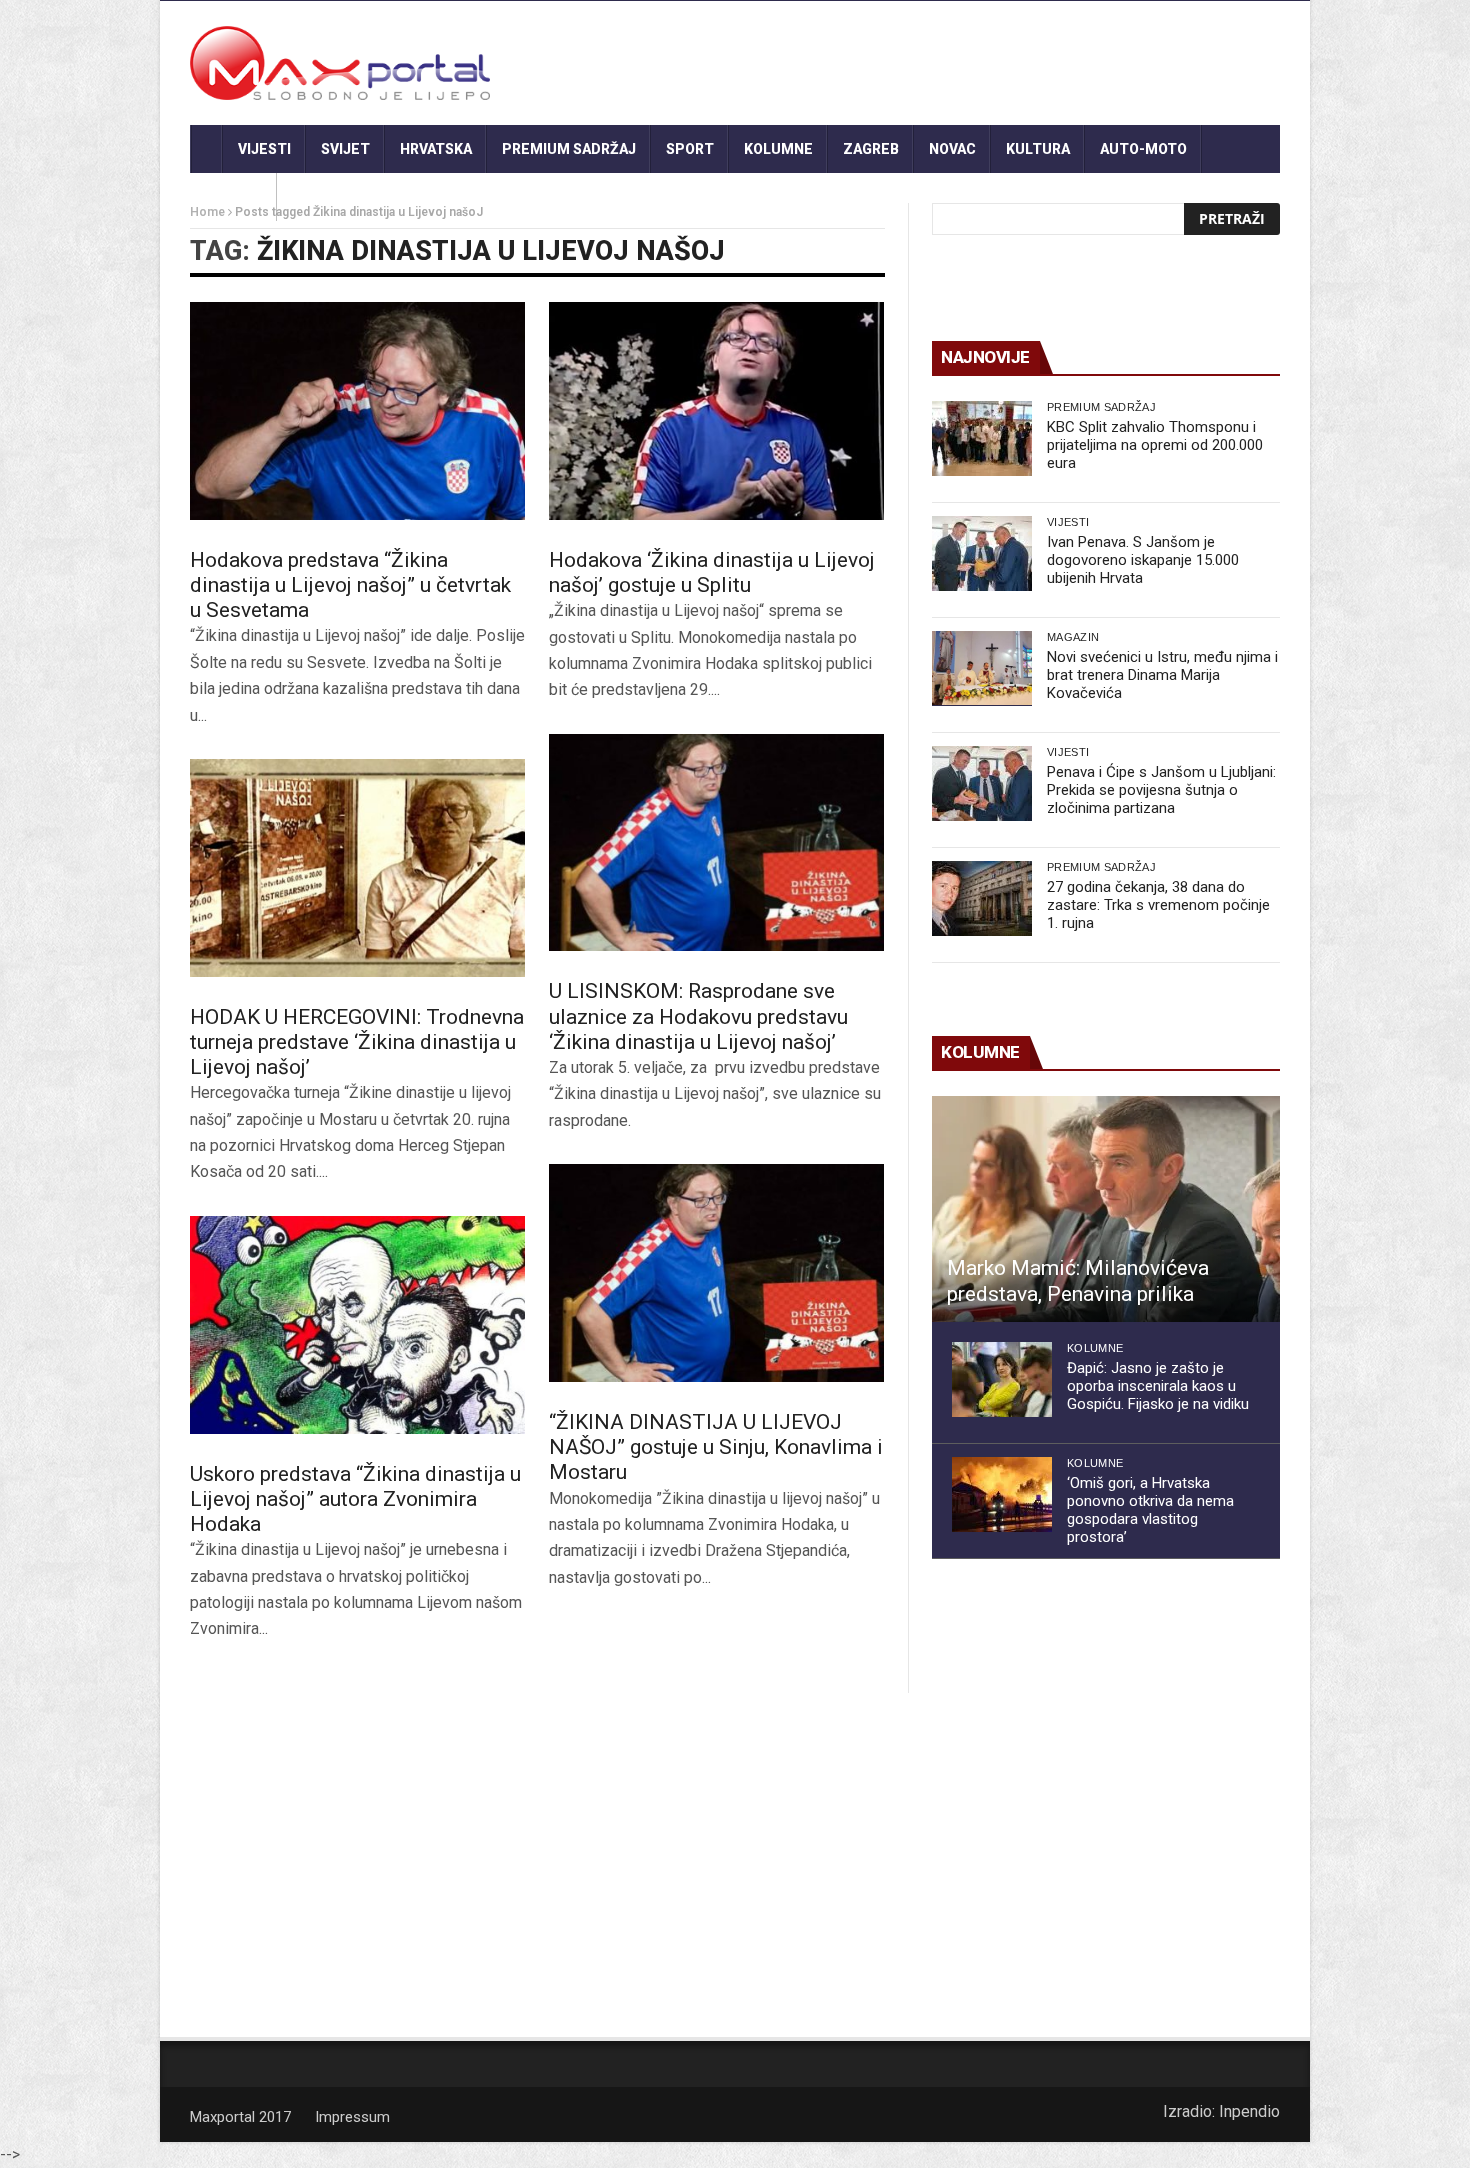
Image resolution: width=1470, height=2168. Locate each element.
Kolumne (778, 149)
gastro (233, 197)
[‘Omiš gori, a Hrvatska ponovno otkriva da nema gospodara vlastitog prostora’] (1002, 1494)
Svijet (345, 149)
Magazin (1073, 637)
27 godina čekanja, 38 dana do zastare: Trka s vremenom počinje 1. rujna (1158, 905)
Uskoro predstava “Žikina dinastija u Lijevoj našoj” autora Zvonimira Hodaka (355, 1499)
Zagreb (871, 149)
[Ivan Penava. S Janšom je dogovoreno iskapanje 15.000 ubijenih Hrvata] (982, 553)
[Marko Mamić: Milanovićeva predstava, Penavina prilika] (1106, 1209)
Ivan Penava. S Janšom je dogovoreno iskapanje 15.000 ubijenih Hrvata (1143, 560)
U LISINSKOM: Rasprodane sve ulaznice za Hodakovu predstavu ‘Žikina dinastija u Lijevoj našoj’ (698, 1016)
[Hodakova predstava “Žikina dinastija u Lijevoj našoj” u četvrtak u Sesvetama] (357, 411)
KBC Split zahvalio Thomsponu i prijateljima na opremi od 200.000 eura (1155, 445)
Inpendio (1249, 2111)
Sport (690, 149)
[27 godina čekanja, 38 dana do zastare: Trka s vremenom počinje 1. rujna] (982, 898)
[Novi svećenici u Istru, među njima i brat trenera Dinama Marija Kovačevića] (982, 668)
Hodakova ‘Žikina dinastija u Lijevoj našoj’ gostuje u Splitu (712, 572)
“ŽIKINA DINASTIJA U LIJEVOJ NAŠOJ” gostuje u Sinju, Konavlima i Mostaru (716, 1447)
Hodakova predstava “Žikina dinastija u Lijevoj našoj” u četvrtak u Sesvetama (350, 585)
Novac (952, 149)
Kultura (1038, 149)
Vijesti (264, 149)
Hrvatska (436, 149)
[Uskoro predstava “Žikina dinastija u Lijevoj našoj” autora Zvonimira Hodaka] (357, 1325)
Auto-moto (1143, 149)
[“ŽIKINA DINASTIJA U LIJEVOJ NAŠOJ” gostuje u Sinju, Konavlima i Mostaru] (716, 1273)
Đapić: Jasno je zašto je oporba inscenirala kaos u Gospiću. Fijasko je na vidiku (1158, 1386)
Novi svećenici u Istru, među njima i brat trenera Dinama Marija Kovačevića (1162, 675)
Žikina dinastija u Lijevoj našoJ (491, 251)
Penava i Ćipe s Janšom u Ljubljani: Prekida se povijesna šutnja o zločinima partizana (1161, 790)
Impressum (352, 2117)
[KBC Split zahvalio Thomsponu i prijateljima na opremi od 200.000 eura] (982, 438)
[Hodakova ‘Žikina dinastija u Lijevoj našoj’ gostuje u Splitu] (716, 411)
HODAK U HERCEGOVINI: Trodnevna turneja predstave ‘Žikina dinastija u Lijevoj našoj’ (357, 1042)
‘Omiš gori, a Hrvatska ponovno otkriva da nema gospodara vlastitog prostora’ (1150, 1510)
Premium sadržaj (569, 149)
